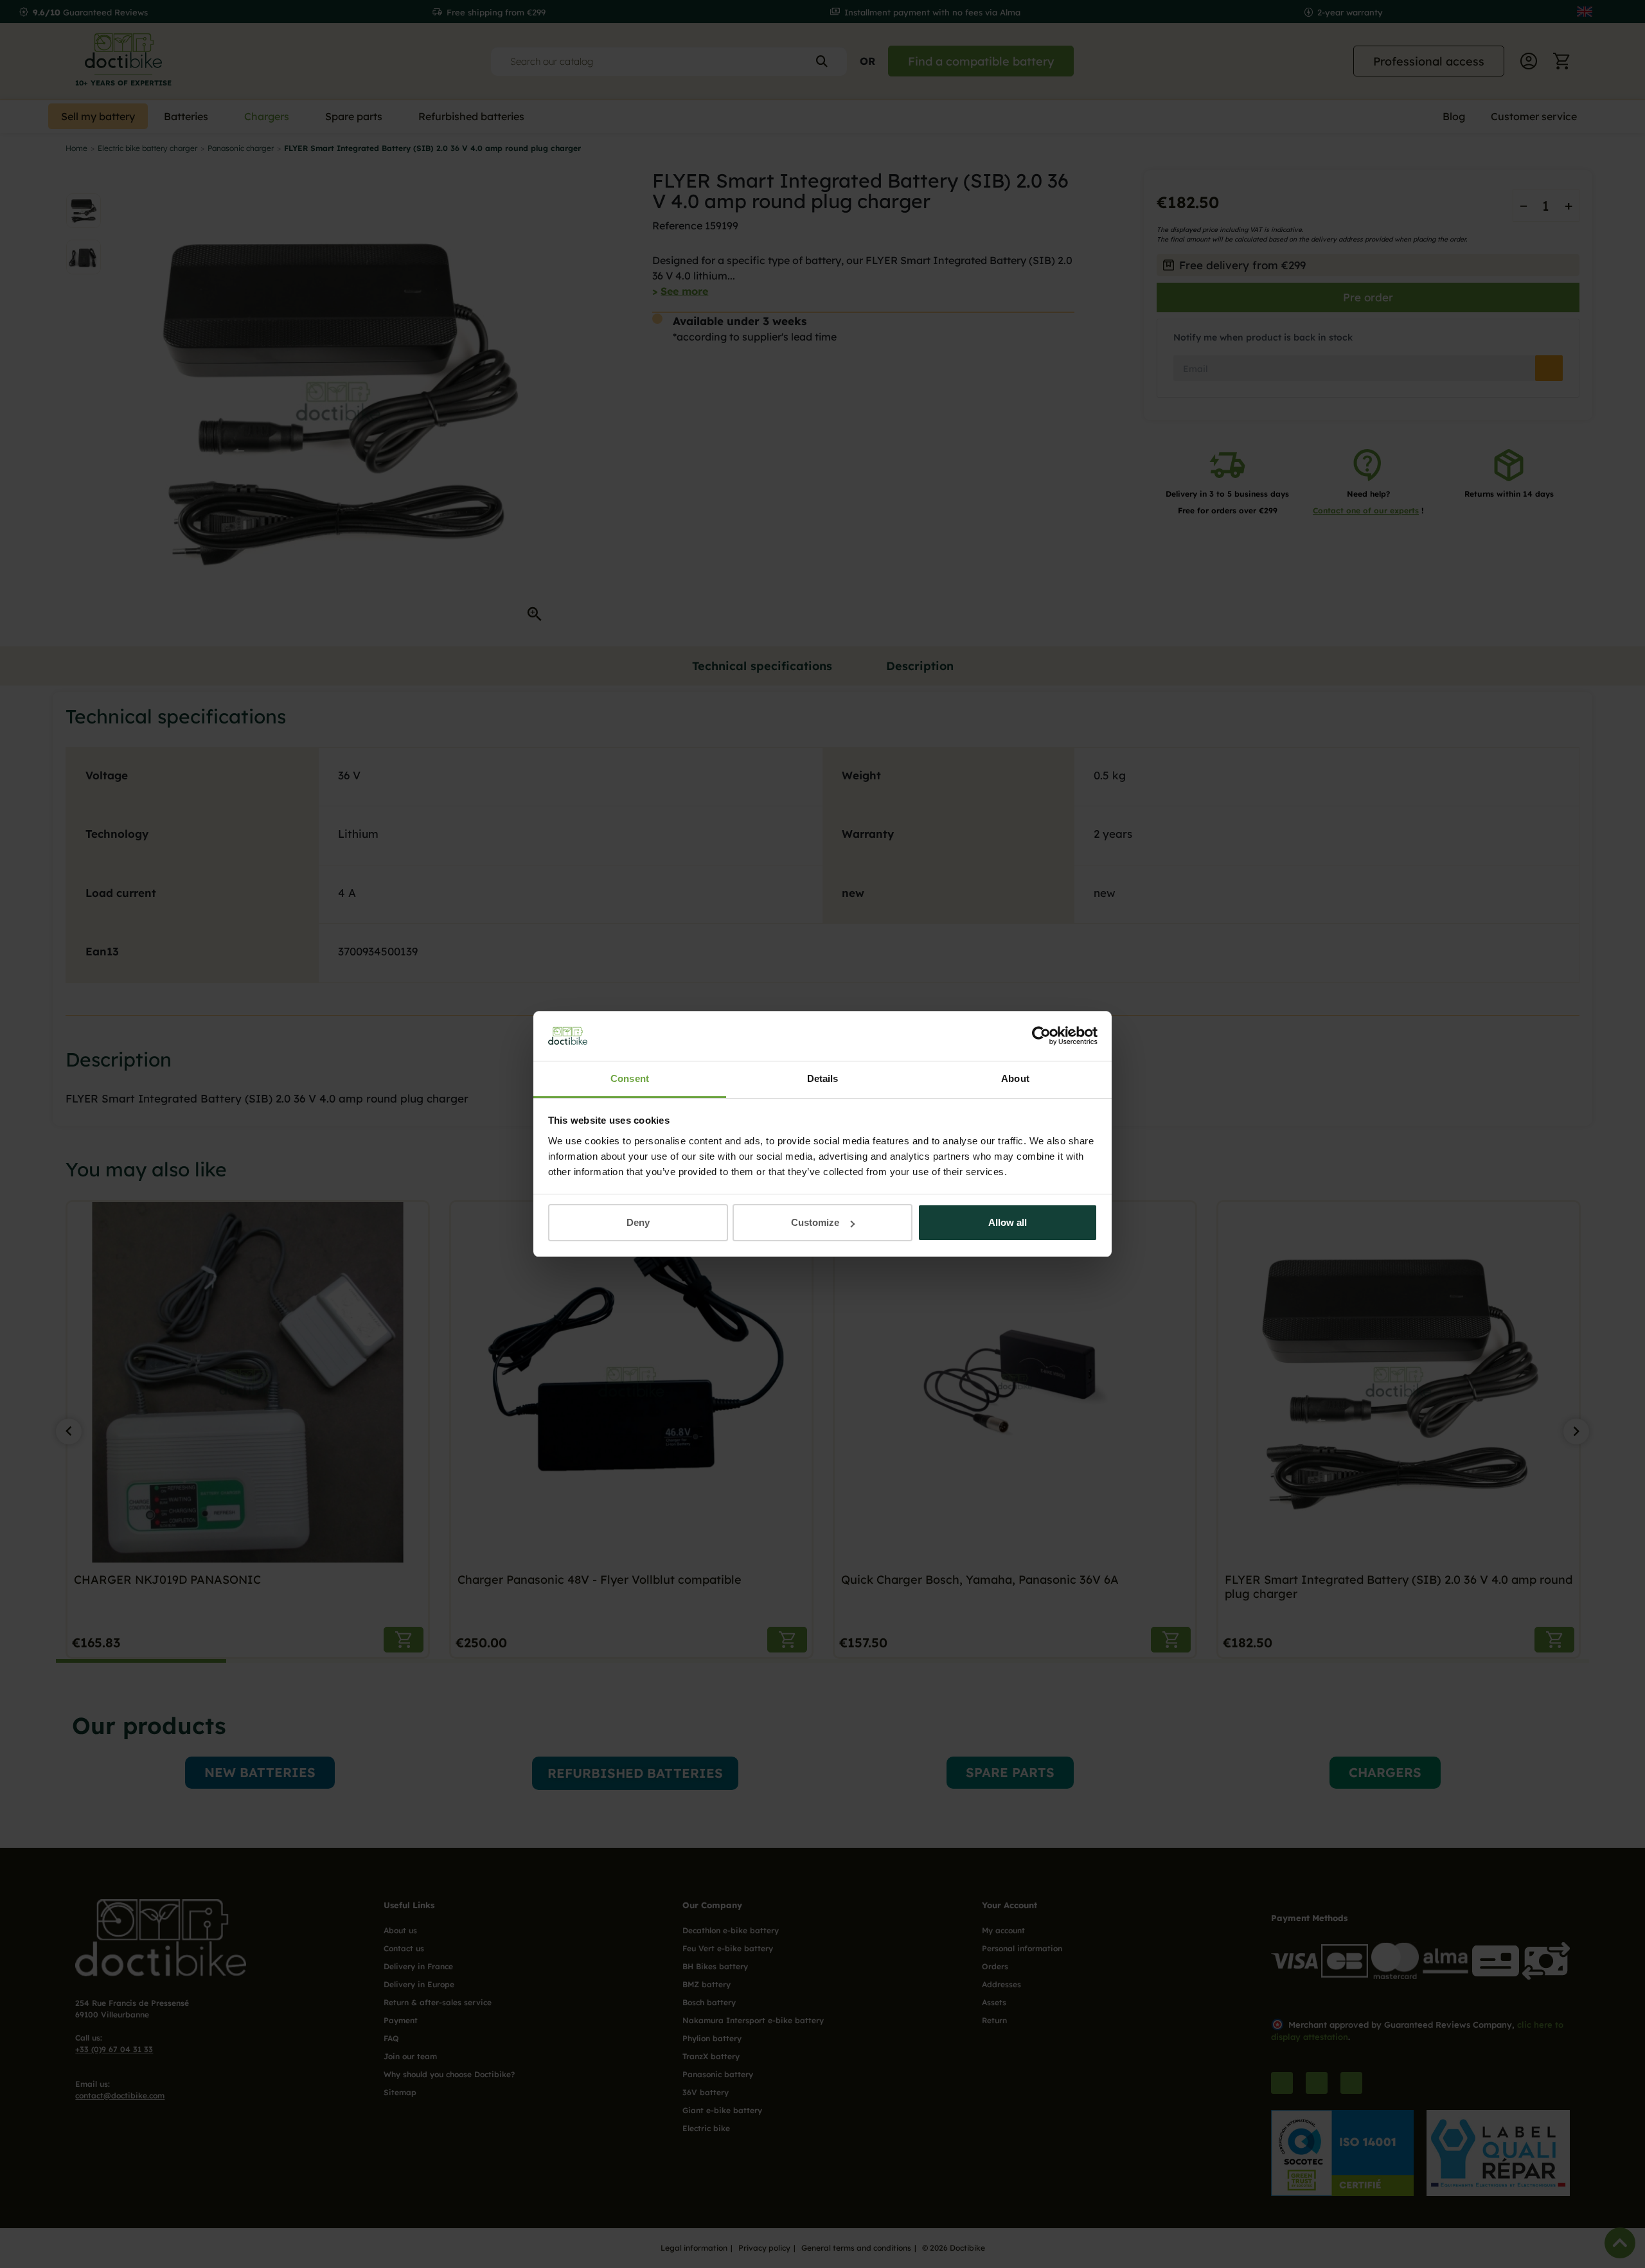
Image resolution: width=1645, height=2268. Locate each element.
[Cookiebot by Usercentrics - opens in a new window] (1041, 1036)
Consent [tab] (630, 1078)
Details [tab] (823, 1078)
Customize (815, 1222)
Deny (638, 1222)
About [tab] (1015, 1078)
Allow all (1008, 1222)
